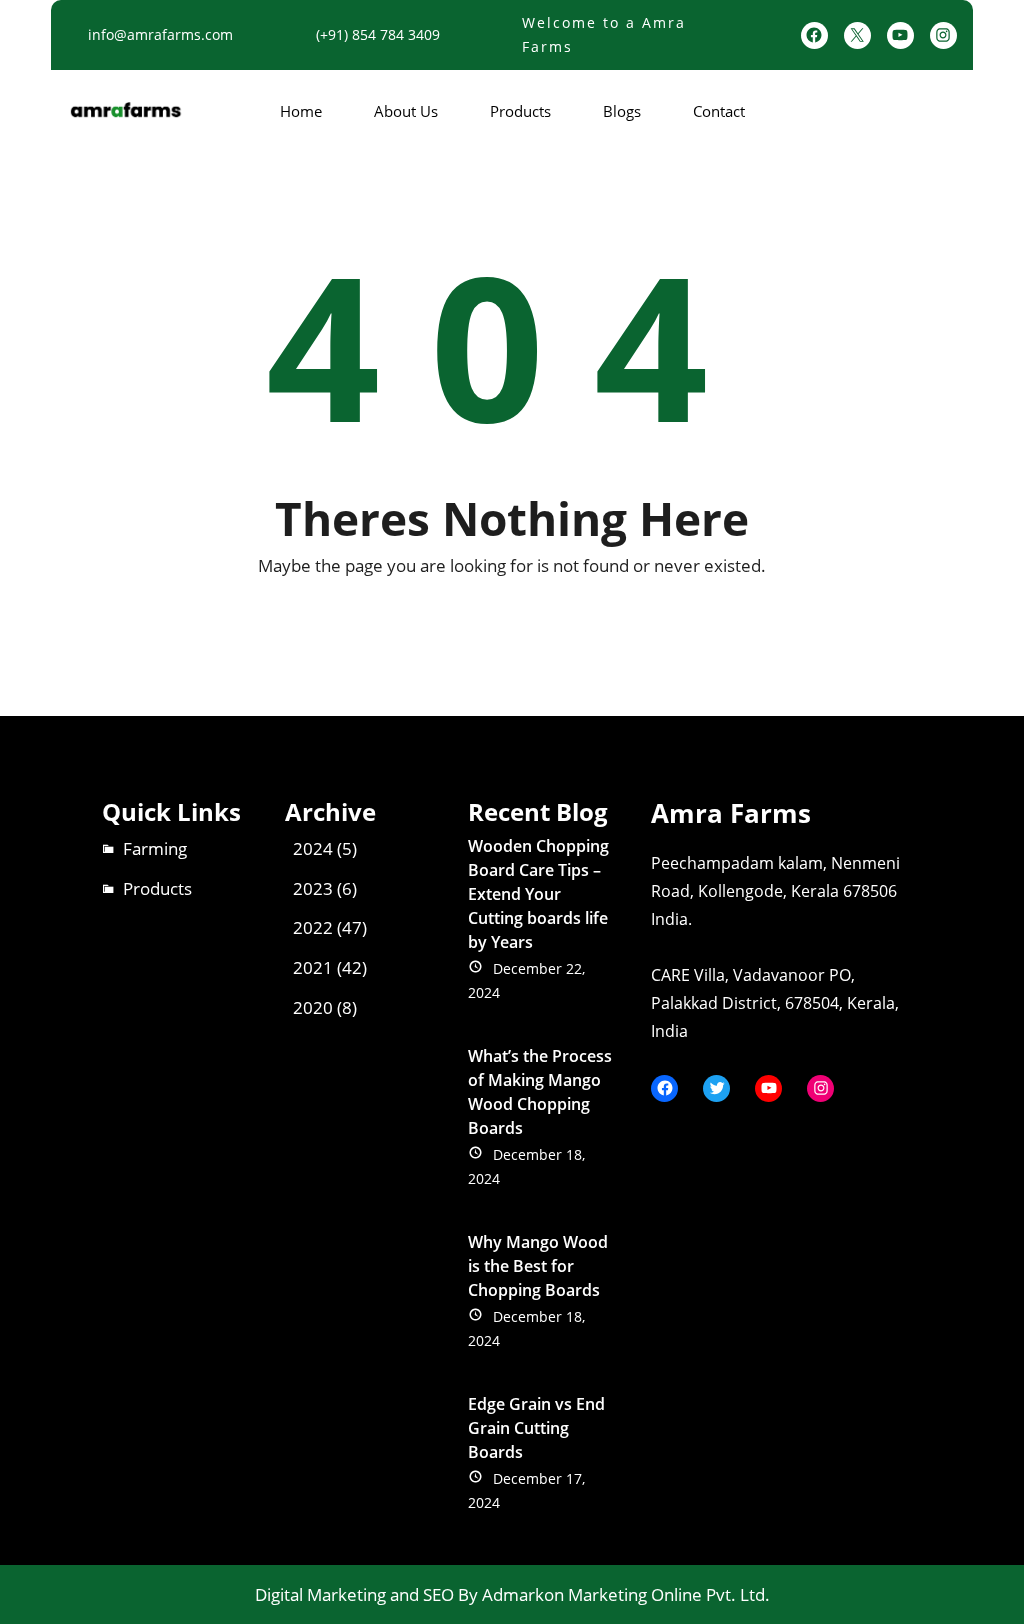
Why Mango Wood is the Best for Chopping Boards (538, 1266)
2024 (313, 848)
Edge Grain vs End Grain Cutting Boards (536, 1428)
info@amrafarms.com (160, 34)
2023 (313, 888)
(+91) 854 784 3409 (378, 34)
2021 (313, 967)
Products (157, 888)
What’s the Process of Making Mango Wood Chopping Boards (540, 1092)
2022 (313, 927)
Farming (155, 848)
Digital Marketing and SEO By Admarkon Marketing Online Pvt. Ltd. (512, 1594)
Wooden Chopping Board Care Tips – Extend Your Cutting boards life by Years (538, 894)
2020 (313, 1007)
